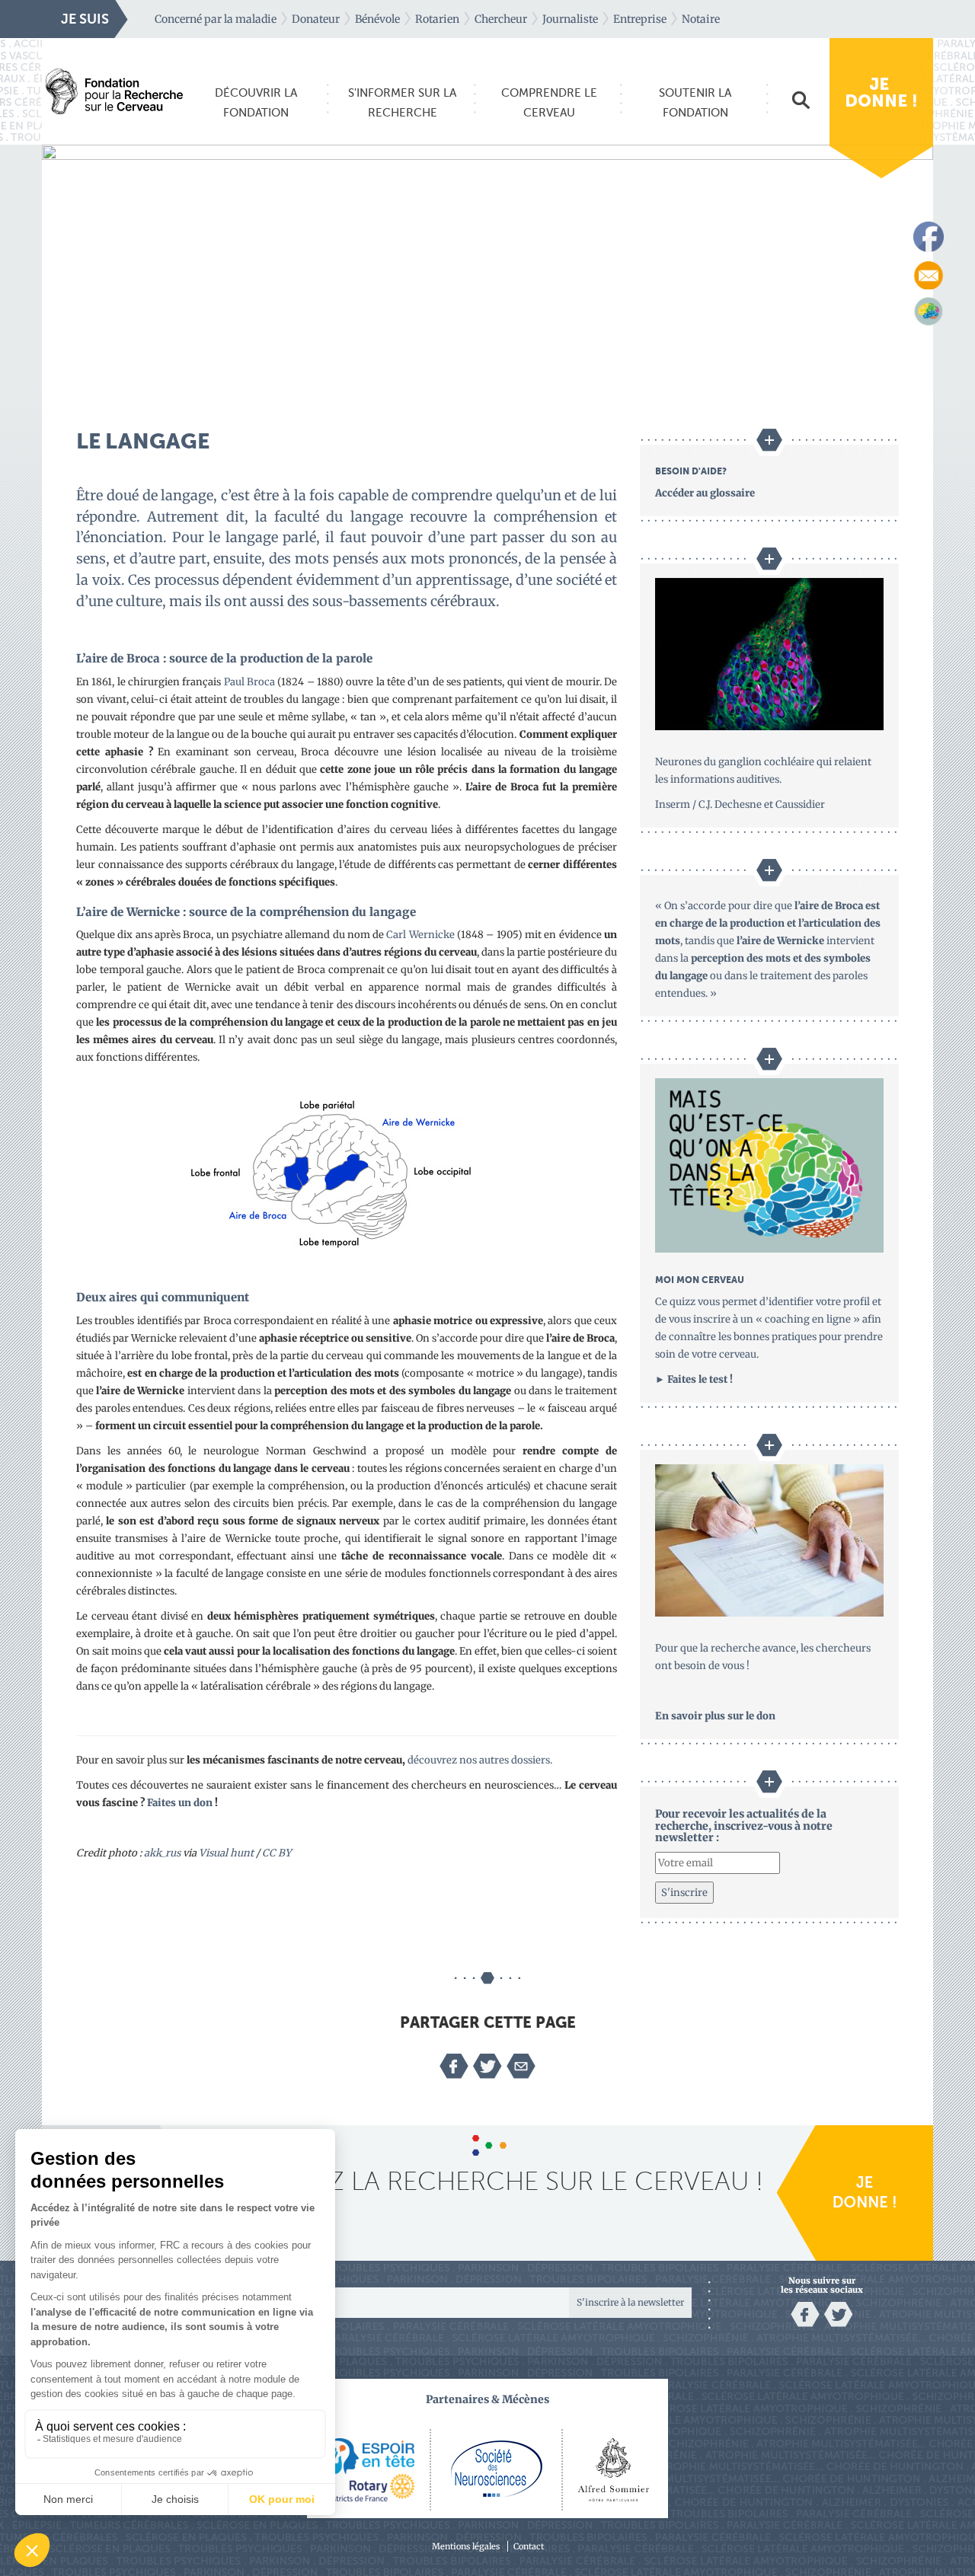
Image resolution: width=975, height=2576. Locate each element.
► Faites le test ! (694, 1379)
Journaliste (570, 19)
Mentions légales (466, 2546)
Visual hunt (226, 1853)
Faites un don (180, 1803)
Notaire (701, 19)
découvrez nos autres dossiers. (480, 1760)
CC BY (277, 1853)
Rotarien (437, 19)
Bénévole (377, 19)
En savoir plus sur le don (715, 1716)
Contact (529, 2546)
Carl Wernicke (420, 935)
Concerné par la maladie (216, 19)
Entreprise (640, 19)
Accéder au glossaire (705, 493)
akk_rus (162, 1853)
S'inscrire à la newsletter (630, 2302)
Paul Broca (249, 682)
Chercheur (501, 19)
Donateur (316, 19)
